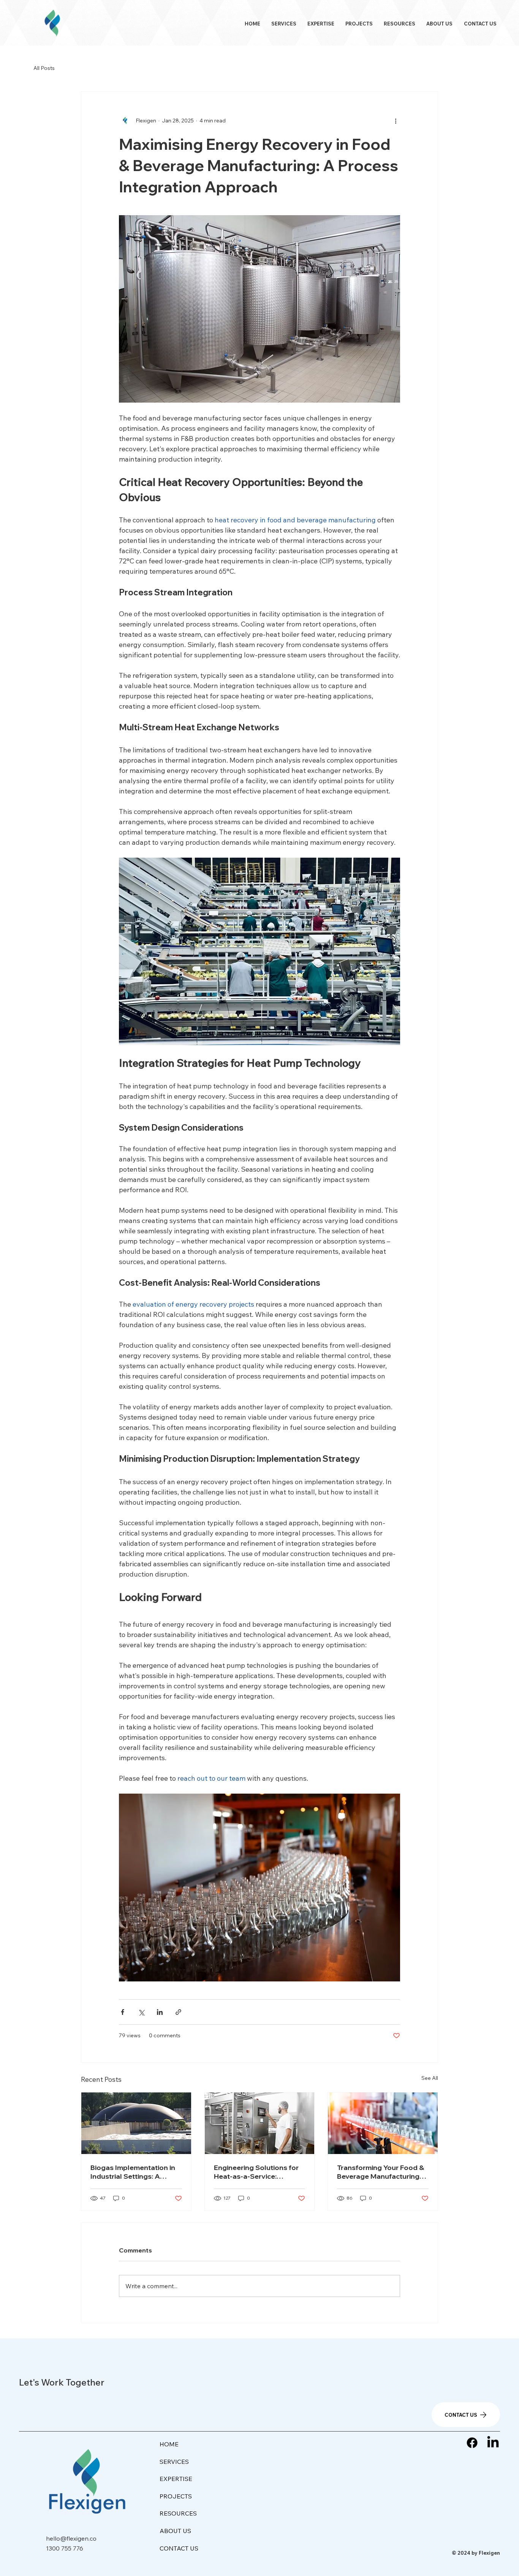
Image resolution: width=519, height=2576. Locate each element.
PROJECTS (176, 2496)
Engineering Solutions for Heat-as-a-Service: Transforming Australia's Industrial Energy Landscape (256, 2172)
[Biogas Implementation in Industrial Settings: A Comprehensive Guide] (136, 2123)
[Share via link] (178, 2012)
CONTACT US (179, 2548)
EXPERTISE (176, 2479)
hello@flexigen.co (71, 2538)
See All (430, 2078)
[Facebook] (472, 2443)
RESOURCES (178, 2513)
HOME (169, 2444)
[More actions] (396, 121)
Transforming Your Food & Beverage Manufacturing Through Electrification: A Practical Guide (381, 2172)
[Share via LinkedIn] (160, 2012)
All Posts (44, 68)
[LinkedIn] (493, 2443)
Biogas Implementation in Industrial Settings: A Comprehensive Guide (133, 2172)
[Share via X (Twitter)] (141, 2012)
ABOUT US (175, 2531)
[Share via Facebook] (123, 2012)
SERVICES (174, 2462)
